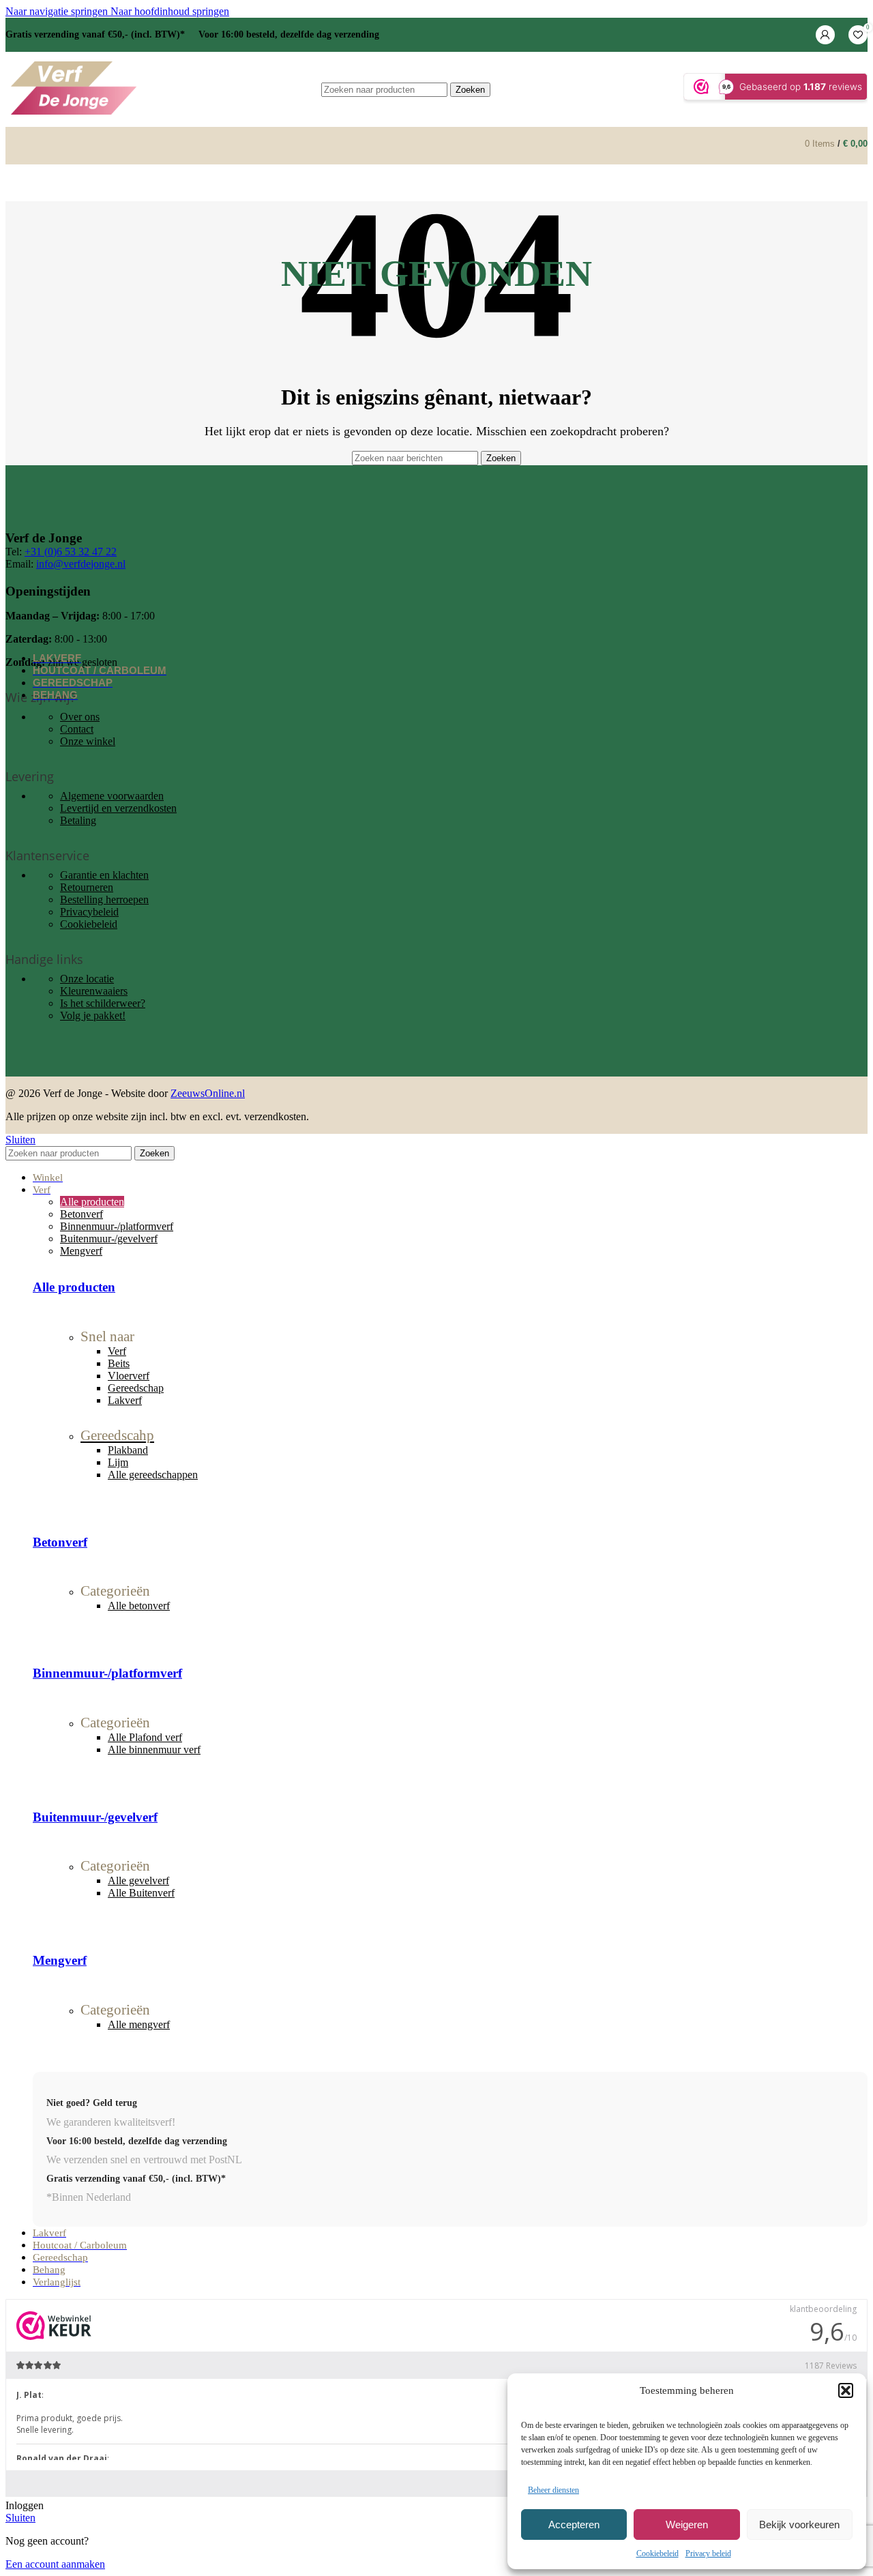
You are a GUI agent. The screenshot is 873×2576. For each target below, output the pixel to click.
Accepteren (574, 2524)
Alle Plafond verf (145, 1737)
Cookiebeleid (657, 2553)
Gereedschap (136, 1388)
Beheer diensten (553, 2490)
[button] (846, 2390)
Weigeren (687, 2524)
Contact (77, 729)
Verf (117, 1351)
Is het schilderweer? (103, 1003)
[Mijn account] (825, 35)
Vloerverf (129, 1376)
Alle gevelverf (138, 1880)
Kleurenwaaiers (94, 991)
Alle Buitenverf (141, 1893)
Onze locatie (87, 979)
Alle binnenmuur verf (154, 1750)
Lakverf (125, 1400)
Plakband (128, 1450)
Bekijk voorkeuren (799, 2524)
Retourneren (87, 887)
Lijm (118, 1462)
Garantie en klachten (104, 875)
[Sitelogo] (74, 114)
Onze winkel (88, 741)
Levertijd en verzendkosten (118, 808)
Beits (119, 1363)
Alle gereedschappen (153, 1475)
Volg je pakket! (93, 1015)
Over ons (80, 717)
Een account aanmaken (55, 2564)
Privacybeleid (89, 912)
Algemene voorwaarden (112, 796)
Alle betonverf (139, 1606)
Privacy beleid (708, 2553)
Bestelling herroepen (104, 899)
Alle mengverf (139, 2024)
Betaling (78, 820)
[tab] (92, 1202)
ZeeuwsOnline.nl (208, 1093)
